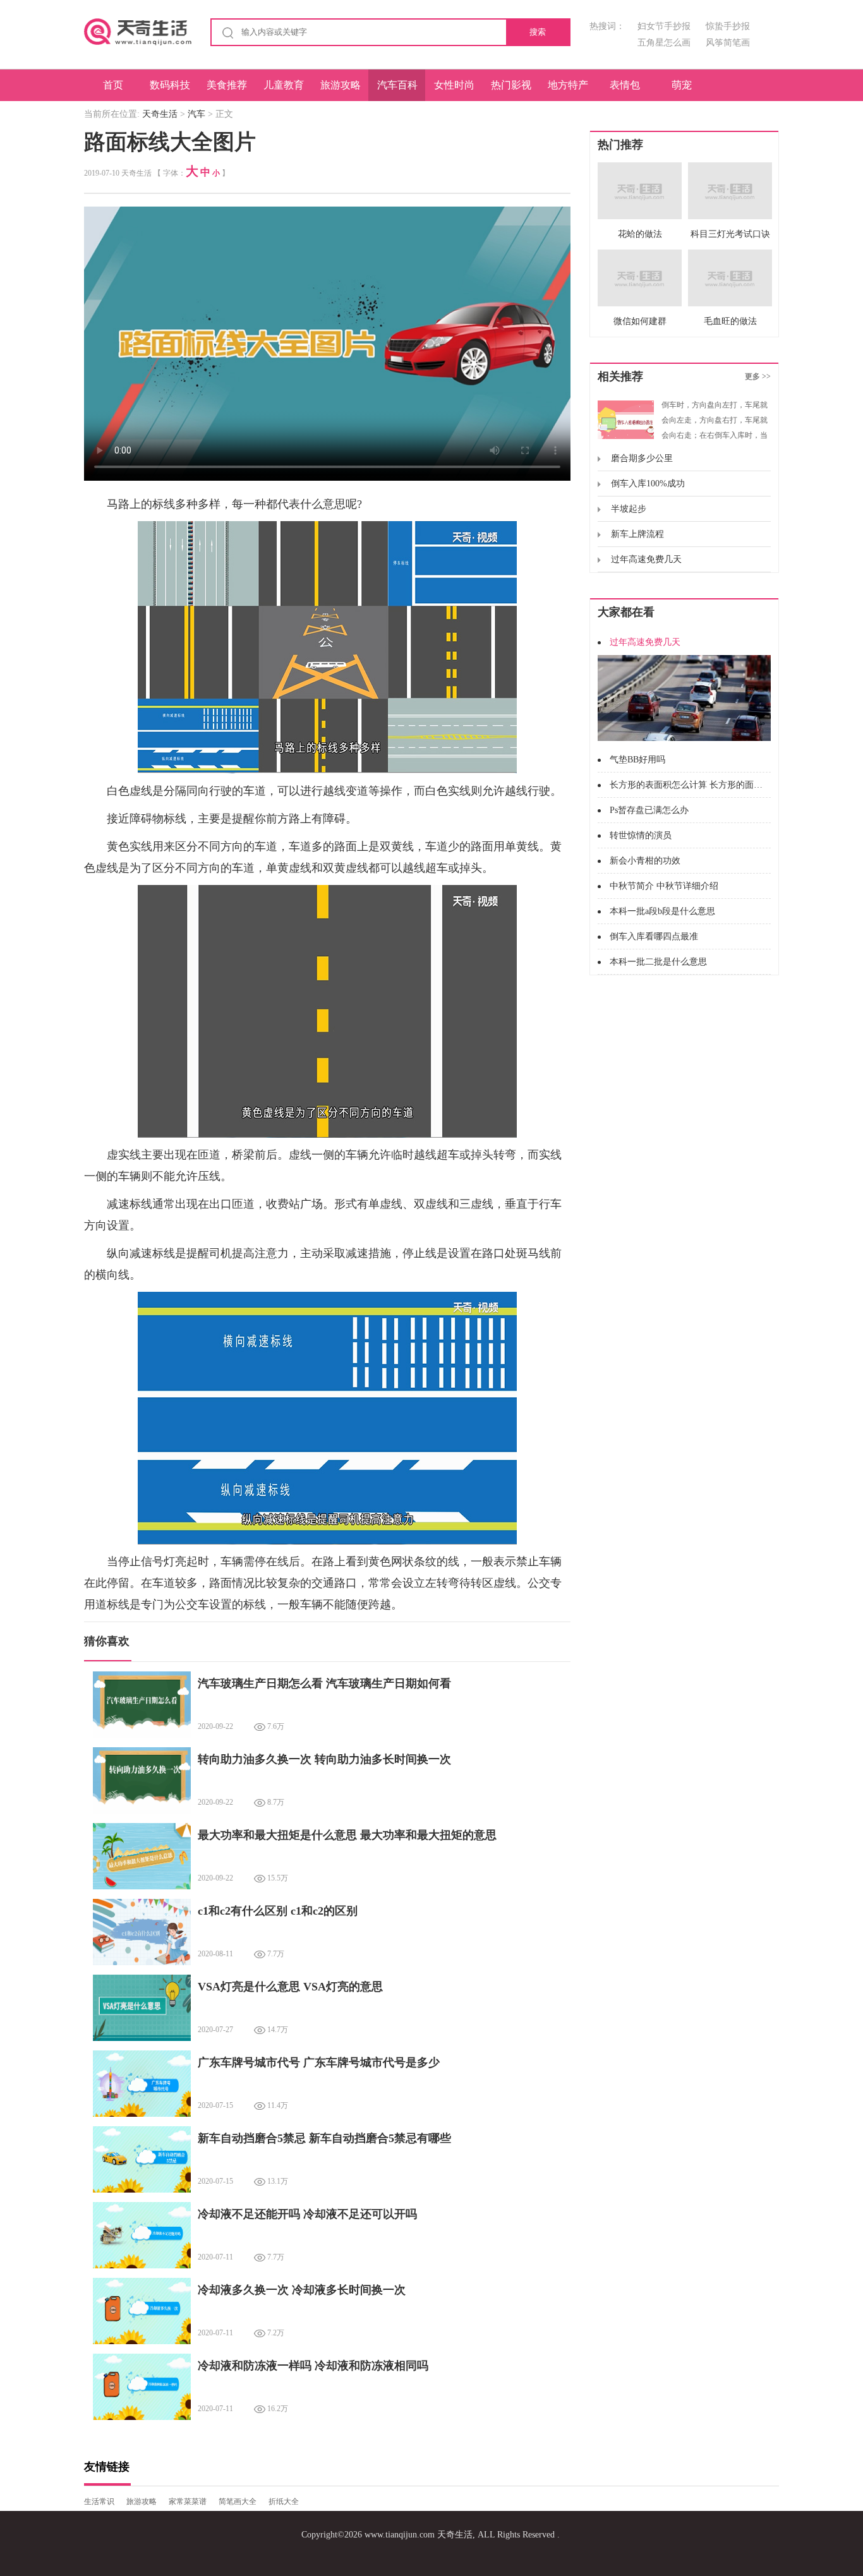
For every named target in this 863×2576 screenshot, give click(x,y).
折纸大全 (284, 2501)
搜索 (538, 32)
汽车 (196, 114)
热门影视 (511, 85)
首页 (113, 85)
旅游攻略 (341, 85)
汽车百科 (397, 85)
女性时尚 (454, 85)
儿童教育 (284, 85)
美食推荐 (227, 85)
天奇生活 (160, 114)
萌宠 (682, 85)
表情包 (625, 85)
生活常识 (99, 2501)
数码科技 (170, 85)
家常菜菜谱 (188, 2501)
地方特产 (568, 85)
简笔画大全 (238, 2501)
